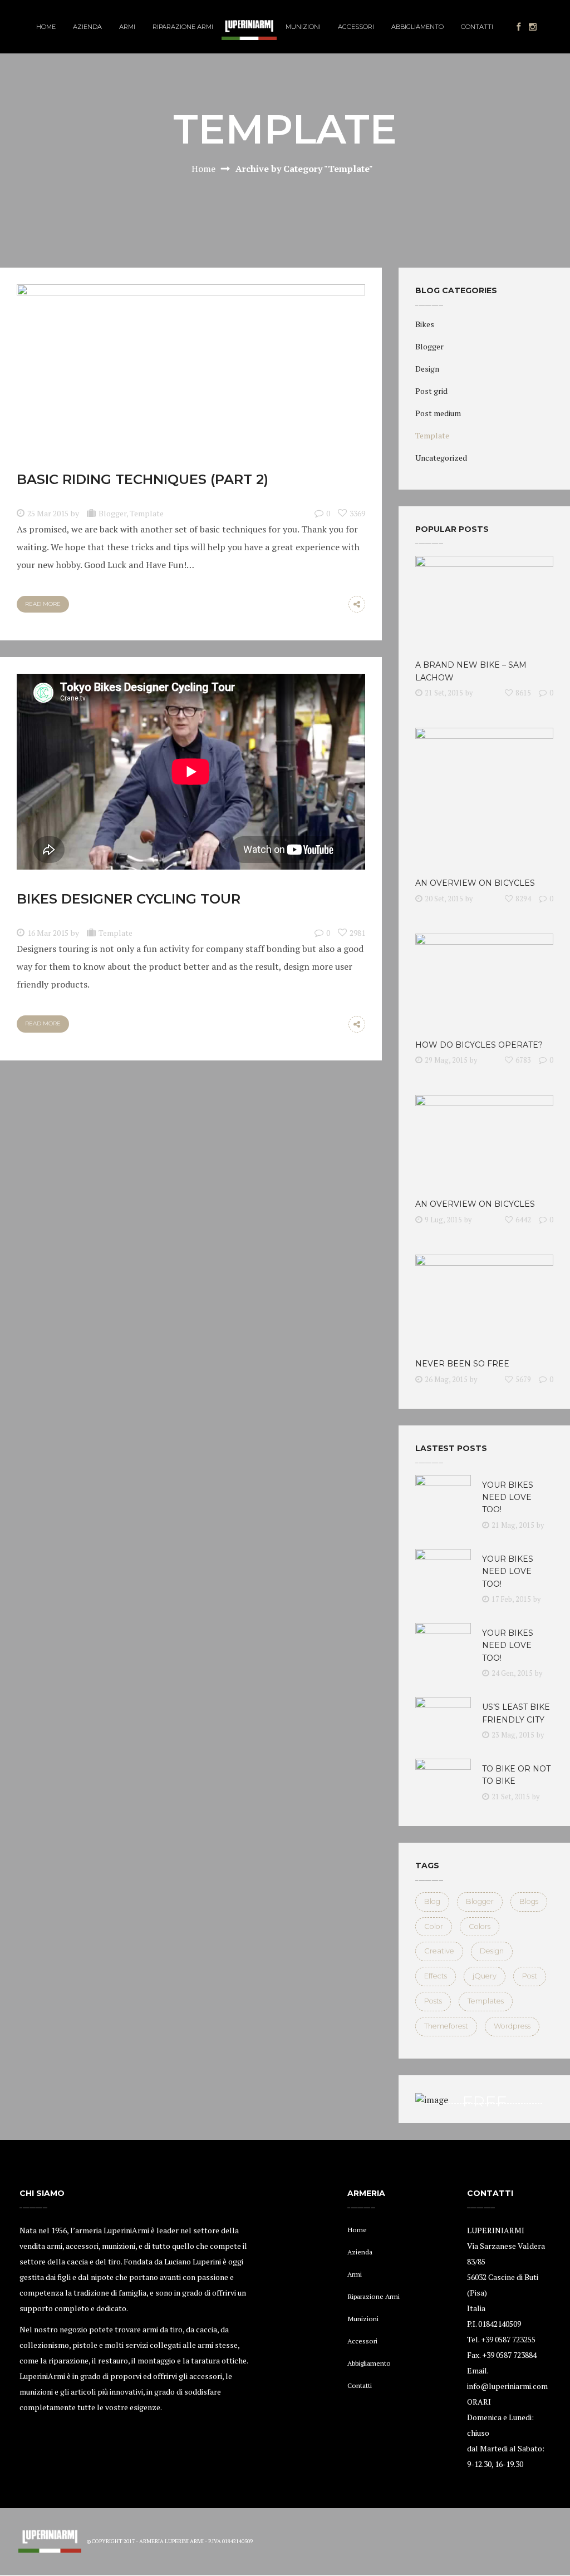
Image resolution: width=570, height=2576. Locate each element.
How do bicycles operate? (479, 1045)
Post (530, 1976)
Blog (432, 1901)
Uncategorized (441, 458)
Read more (43, 604)
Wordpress (512, 2026)
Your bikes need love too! (508, 1497)
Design (427, 369)
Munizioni (363, 2319)
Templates (486, 2001)
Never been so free (462, 1364)
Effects (436, 1976)
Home (203, 169)
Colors (480, 1926)
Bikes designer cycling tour (129, 899)
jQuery (485, 1976)
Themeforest (446, 2026)
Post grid (431, 391)
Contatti (360, 2385)
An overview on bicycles (475, 883)
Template (147, 513)
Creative (439, 1951)
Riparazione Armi (374, 2296)
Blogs (529, 1901)
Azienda (360, 2252)
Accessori (362, 2341)
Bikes (425, 324)
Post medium (438, 413)
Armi (355, 2274)
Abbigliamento (369, 2363)
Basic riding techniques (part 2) (142, 479)
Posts (433, 2001)
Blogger (112, 513)
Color (434, 1926)
